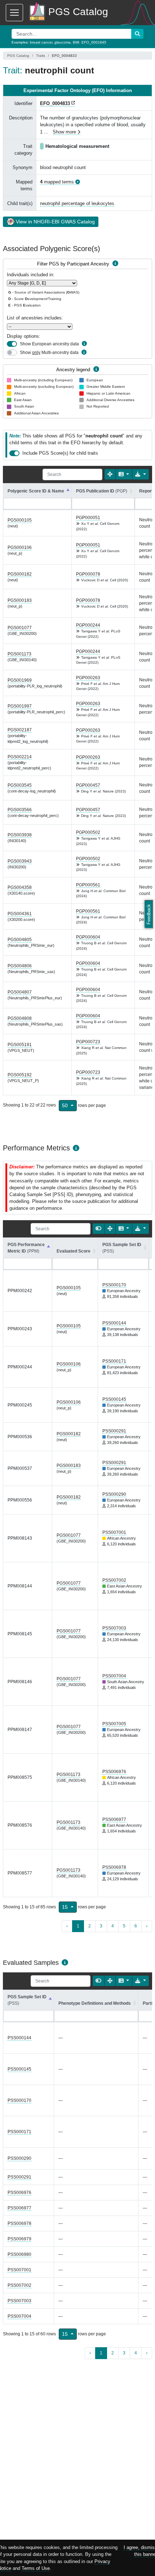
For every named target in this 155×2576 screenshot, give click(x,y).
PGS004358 (20, 887)
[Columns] (124, 474)
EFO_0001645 (94, 42)
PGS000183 (20, 600)
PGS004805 (20, 940)
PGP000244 (88, 625)
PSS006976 (114, 1772)
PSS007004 (114, 1676)
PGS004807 (20, 992)
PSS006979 (19, 2239)
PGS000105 (20, 520)
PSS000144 (114, 1323)
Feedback (149, 914)
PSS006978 (114, 1867)
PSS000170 (114, 1285)
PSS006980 (19, 2254)
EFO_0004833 (55, 103)
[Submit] (137, 34)
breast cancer (41, 42)
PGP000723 (88, 1042)
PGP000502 (88, 832)
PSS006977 (114, 1819)
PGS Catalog (18, 56)
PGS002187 (20, 730)
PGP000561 (88, 885)
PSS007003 (114, 1628)
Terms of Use (36, 2568)
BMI (76, 42)
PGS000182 (20, 574)
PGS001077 (20, 628)
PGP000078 (88, 574)
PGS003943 (20, 861)
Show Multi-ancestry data (49, 353)
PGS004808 (20, 1018)
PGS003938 (20, 835)
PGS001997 (20, 706)
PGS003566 (20, 810)
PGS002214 (20, 757)
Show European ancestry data (49, 344)
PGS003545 (20, 785)
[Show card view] (98, 1229)
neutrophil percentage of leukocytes (77, 203)
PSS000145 (114, 1399)
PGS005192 (20, 1075)
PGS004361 (20, 914)
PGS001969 (20, 680)
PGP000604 (88, 937)
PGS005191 (20, 1045)
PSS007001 (114, 1532)
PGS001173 (19, 654)
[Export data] (141, 474)
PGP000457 (88, 785)
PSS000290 (114, 1494)
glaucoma (63, 42)
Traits (41, 56)
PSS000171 (114, 1361)
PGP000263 (88, 678)
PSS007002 (114, 1580)
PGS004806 (20, 966)
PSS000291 (114, 1431)
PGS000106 (20, 548)
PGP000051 (88, 518)
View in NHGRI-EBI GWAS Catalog (55, 222)
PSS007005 (114, 1724)
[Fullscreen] (110, 474)
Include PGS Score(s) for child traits (60, 453)
